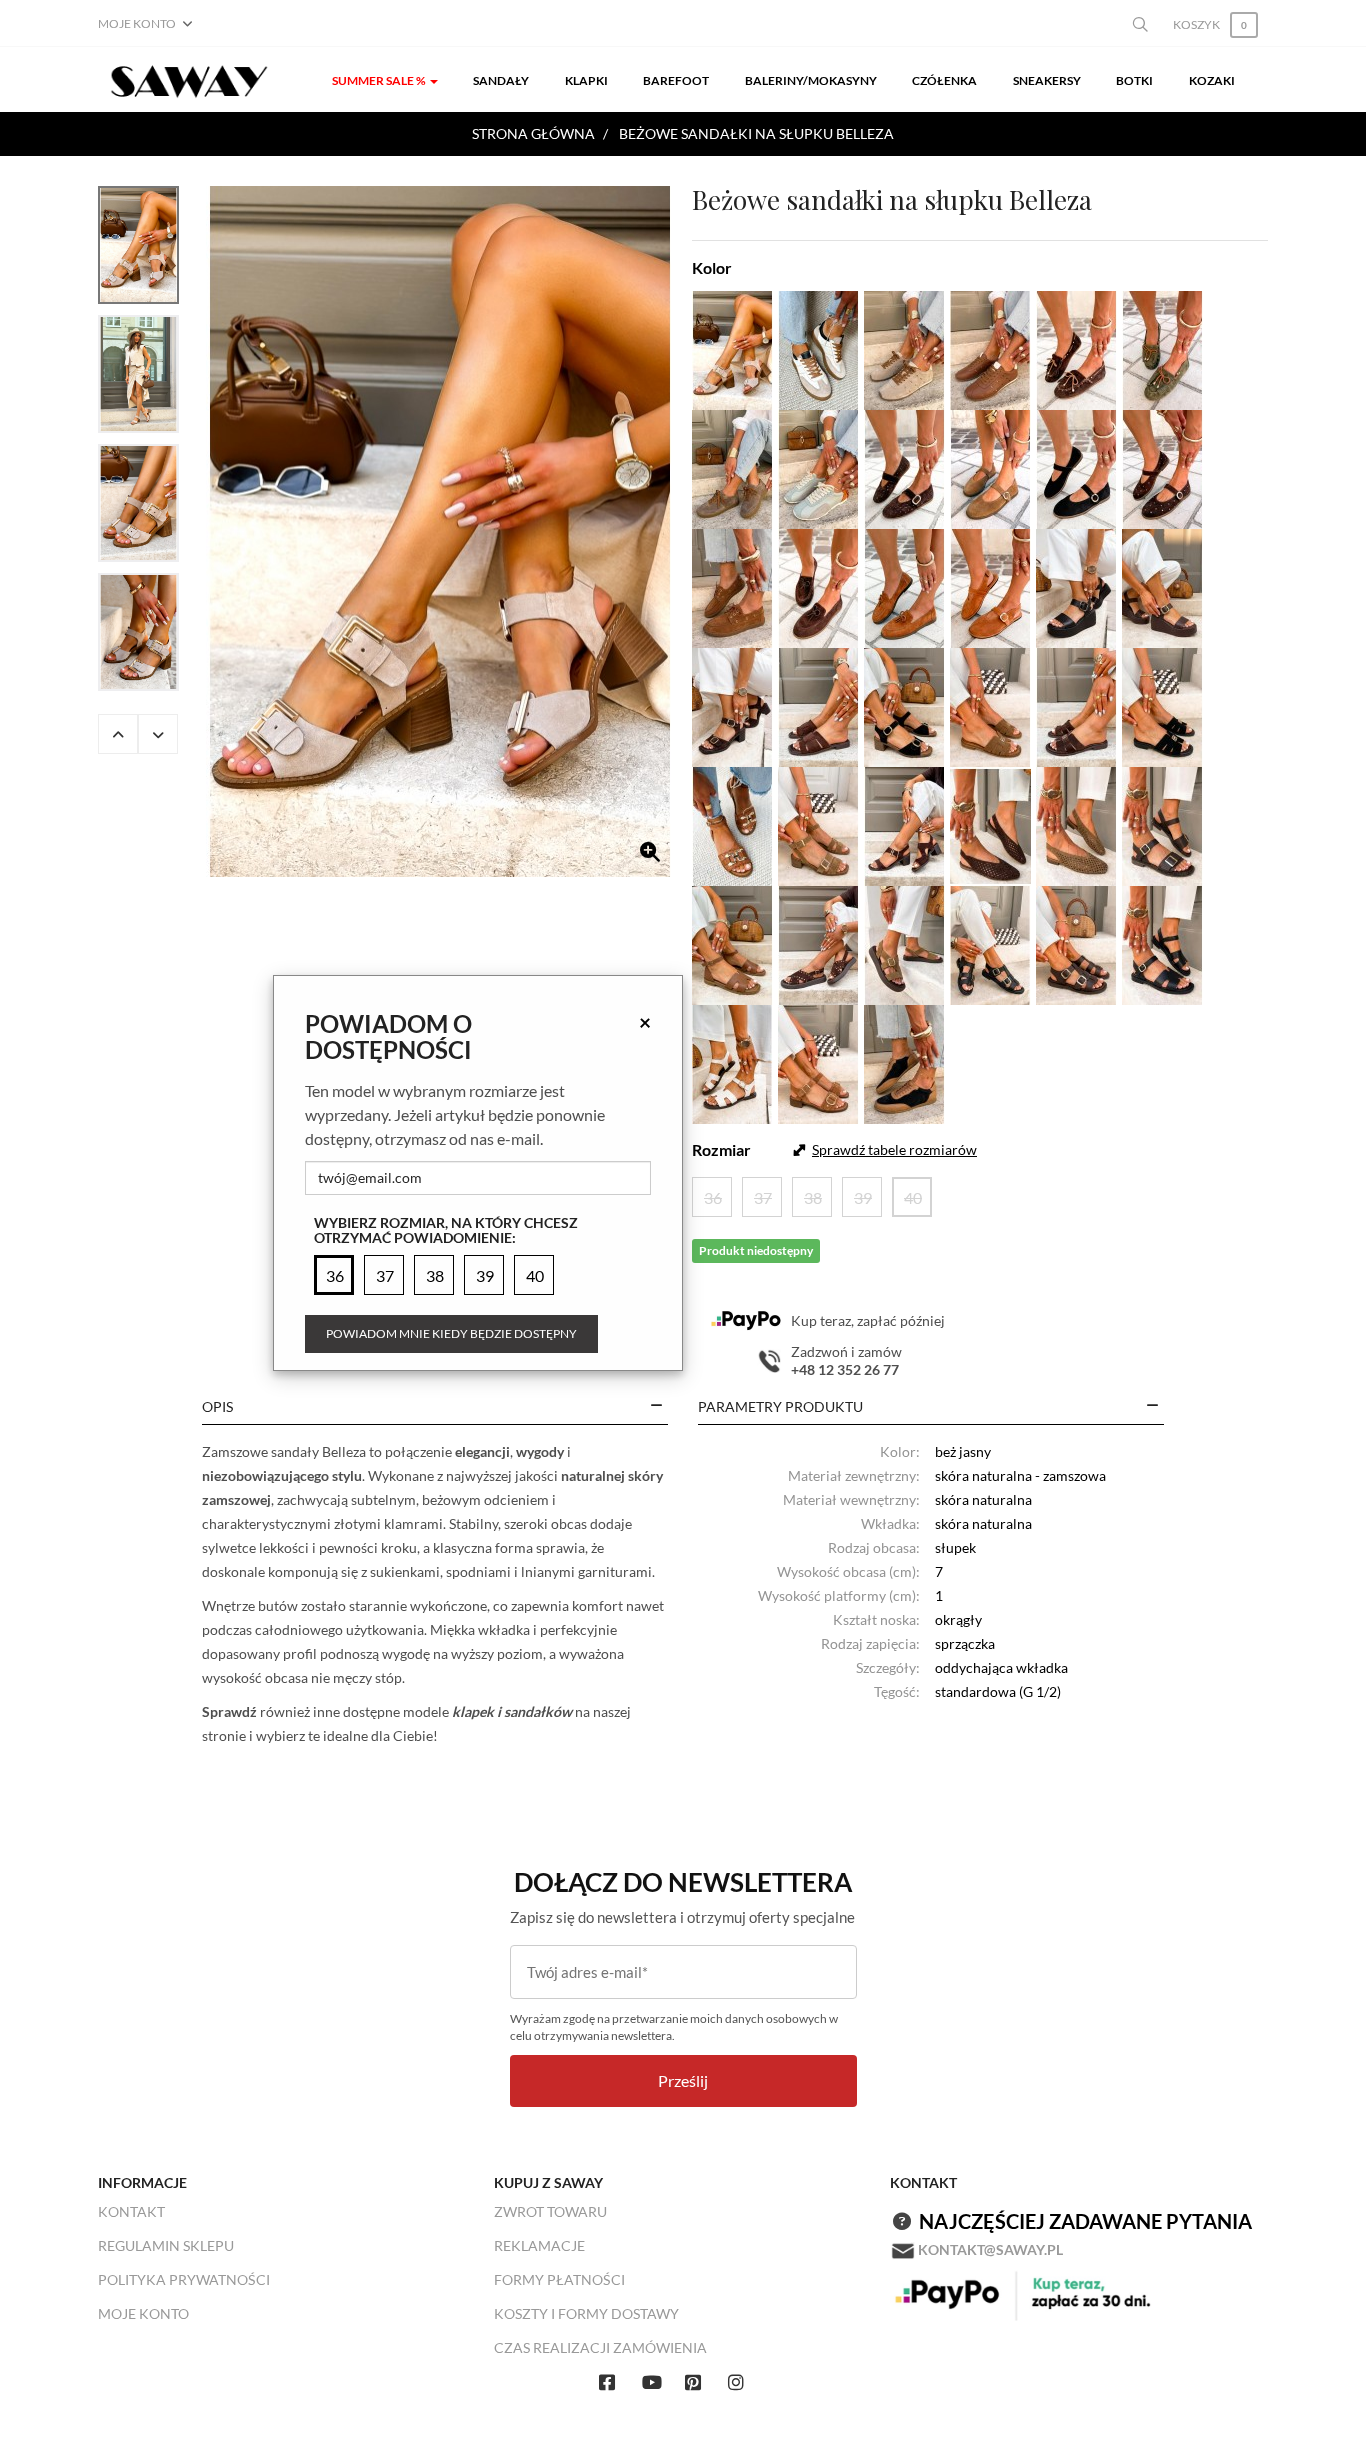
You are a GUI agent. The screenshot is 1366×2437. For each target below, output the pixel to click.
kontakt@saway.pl (990, 2249)
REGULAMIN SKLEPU (166, 2245)
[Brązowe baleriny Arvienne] (1162, 466)
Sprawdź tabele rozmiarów (894, 1149)
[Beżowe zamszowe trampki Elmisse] (904, 347)
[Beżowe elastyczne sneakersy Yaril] (818, 347)
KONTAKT (131, 2211)
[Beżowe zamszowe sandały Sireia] (904, 942)
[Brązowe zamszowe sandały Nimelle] (818, 942)
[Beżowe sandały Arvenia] (732, 1061)
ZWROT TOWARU (550, 2211)
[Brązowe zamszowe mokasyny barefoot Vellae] (732, 585)
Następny (158, 734)
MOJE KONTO (143, 2313)
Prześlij (683, 2080)
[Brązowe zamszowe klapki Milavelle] (1076, 704)
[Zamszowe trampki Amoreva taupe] (732, 466)
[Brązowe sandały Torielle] (1162, 585)
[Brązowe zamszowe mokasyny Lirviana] (1076, 347)
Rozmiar (721, 1149)
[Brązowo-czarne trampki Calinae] (904, 1061)
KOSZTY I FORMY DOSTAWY (586, 2313)
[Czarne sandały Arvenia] (1162, 942)
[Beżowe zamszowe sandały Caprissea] (818, 823)
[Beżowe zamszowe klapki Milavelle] (990, 704)
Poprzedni (118, 734)
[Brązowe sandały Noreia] (732, 942)
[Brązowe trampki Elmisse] (990, 347)
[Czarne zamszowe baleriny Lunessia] (1076, 466)
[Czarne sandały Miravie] (990, 942)
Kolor (712, 267)
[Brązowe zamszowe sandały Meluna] (818, 1061)
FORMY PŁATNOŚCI (559, 2279)
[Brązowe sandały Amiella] (1162, 823)
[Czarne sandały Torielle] (1076, 585)
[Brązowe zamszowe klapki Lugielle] (818, 704)
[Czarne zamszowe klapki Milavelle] (1162, 704)
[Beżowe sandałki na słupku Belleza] (440, 531)
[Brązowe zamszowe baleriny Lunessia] (990, 466)
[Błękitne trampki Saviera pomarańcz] (818, 466)
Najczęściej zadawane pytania (1085, 2221)
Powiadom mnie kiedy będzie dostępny (451, 1333)
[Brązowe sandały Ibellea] (732, 823)
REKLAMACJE (539, 2245)
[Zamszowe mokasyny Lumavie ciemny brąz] (818, 585)
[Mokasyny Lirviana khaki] (1162, 347)
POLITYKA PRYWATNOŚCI (184, 2279)
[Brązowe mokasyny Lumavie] (904, 585)
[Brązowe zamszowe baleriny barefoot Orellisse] (990, 585)
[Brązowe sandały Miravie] (1076, 942)
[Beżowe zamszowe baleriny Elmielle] (1076, 823)
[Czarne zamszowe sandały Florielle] (904, 704)
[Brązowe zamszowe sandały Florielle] (732, 704)
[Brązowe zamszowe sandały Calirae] (904, 823)
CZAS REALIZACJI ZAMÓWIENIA (600, 2347)
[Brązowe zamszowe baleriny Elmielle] (990, 823)
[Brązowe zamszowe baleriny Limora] (904, 466)
